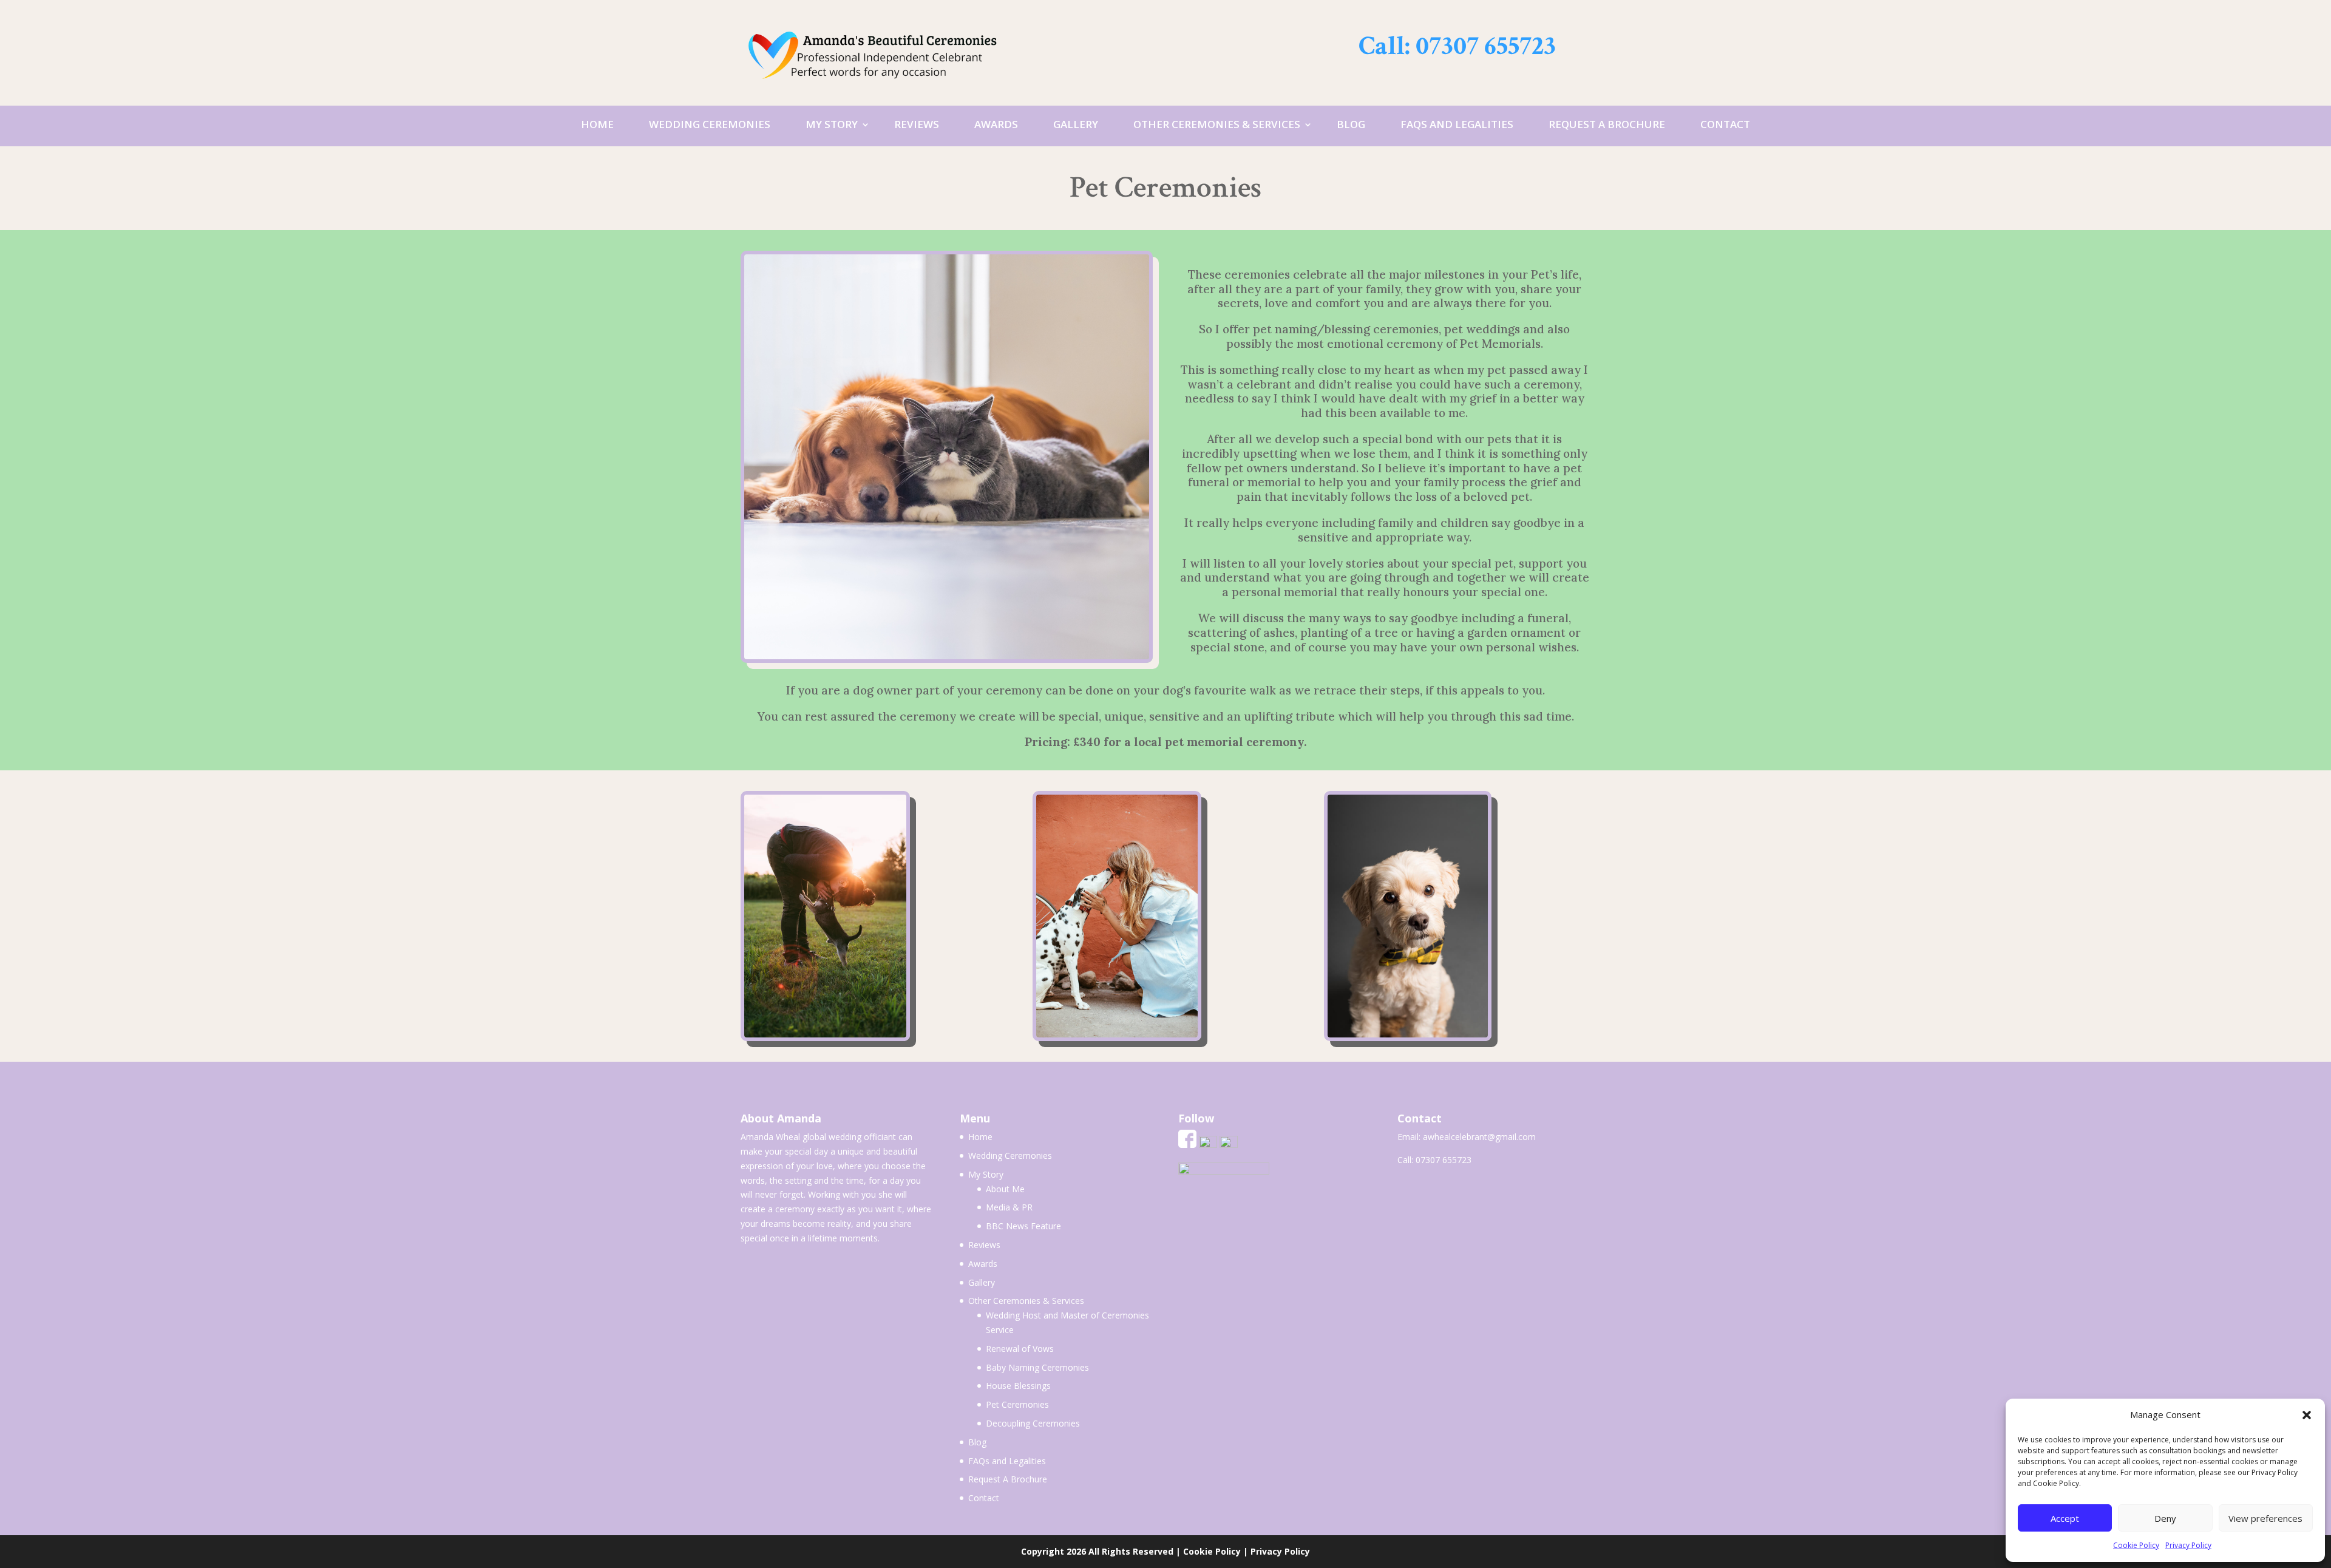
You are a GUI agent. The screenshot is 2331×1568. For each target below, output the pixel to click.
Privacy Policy (2188, 1545)
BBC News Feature (1023, 1226)
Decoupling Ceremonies (1033, 1423)
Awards (996, 124)
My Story (832, 124)
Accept (2065, 1518)
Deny (2165, 1518)
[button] (2307, 1415)
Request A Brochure (1607, 124)
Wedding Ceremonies (710, 124)
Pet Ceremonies (1017, 1404)
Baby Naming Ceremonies (1037, 1367)
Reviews (917, 124)
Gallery (1076, 124)
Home (597, 124)
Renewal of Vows (1020, 1349)
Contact (1725, 124)
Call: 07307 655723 (1457, 46)
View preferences (2265, 1518)
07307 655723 (1444, 1160)
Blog (1351, 124)
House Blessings (1018, 1386)
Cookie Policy (2136, 1545)
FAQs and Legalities (1457, 124)
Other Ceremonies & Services (1217, 124)
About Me (1005, 1189)
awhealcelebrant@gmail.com (1479, 1137)
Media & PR (1009, 1207)
